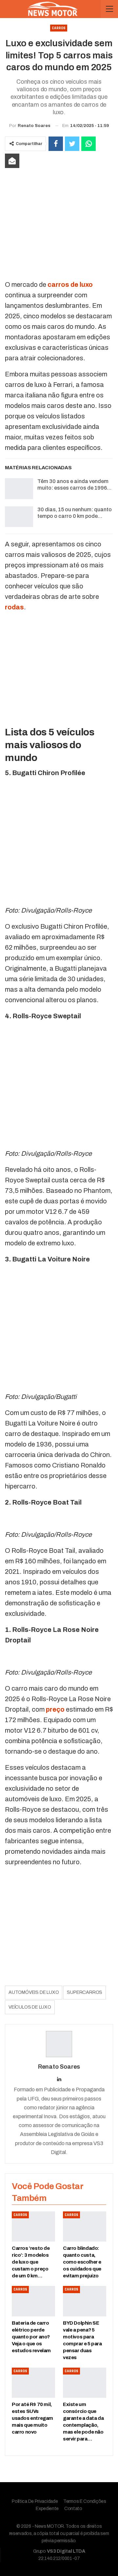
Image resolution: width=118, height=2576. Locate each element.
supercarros (85, 1992)
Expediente (47, 2509)
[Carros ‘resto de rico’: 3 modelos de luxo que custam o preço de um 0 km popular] (33, 2227)
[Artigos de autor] (59, 2044)
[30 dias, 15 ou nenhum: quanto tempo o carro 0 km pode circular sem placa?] (19, 517)
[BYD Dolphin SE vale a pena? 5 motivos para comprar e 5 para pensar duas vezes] (85, 2301)
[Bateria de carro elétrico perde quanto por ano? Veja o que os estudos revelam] (33, 2301)
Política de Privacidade (35, 2501)
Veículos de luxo (30, 2007)
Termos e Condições (85, 2501)
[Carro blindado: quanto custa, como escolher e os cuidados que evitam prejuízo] (85, 2227)
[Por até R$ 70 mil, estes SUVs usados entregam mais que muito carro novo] (33, 2383)
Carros (59, 28)
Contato (73, 2509)
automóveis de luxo (34, 1992)
